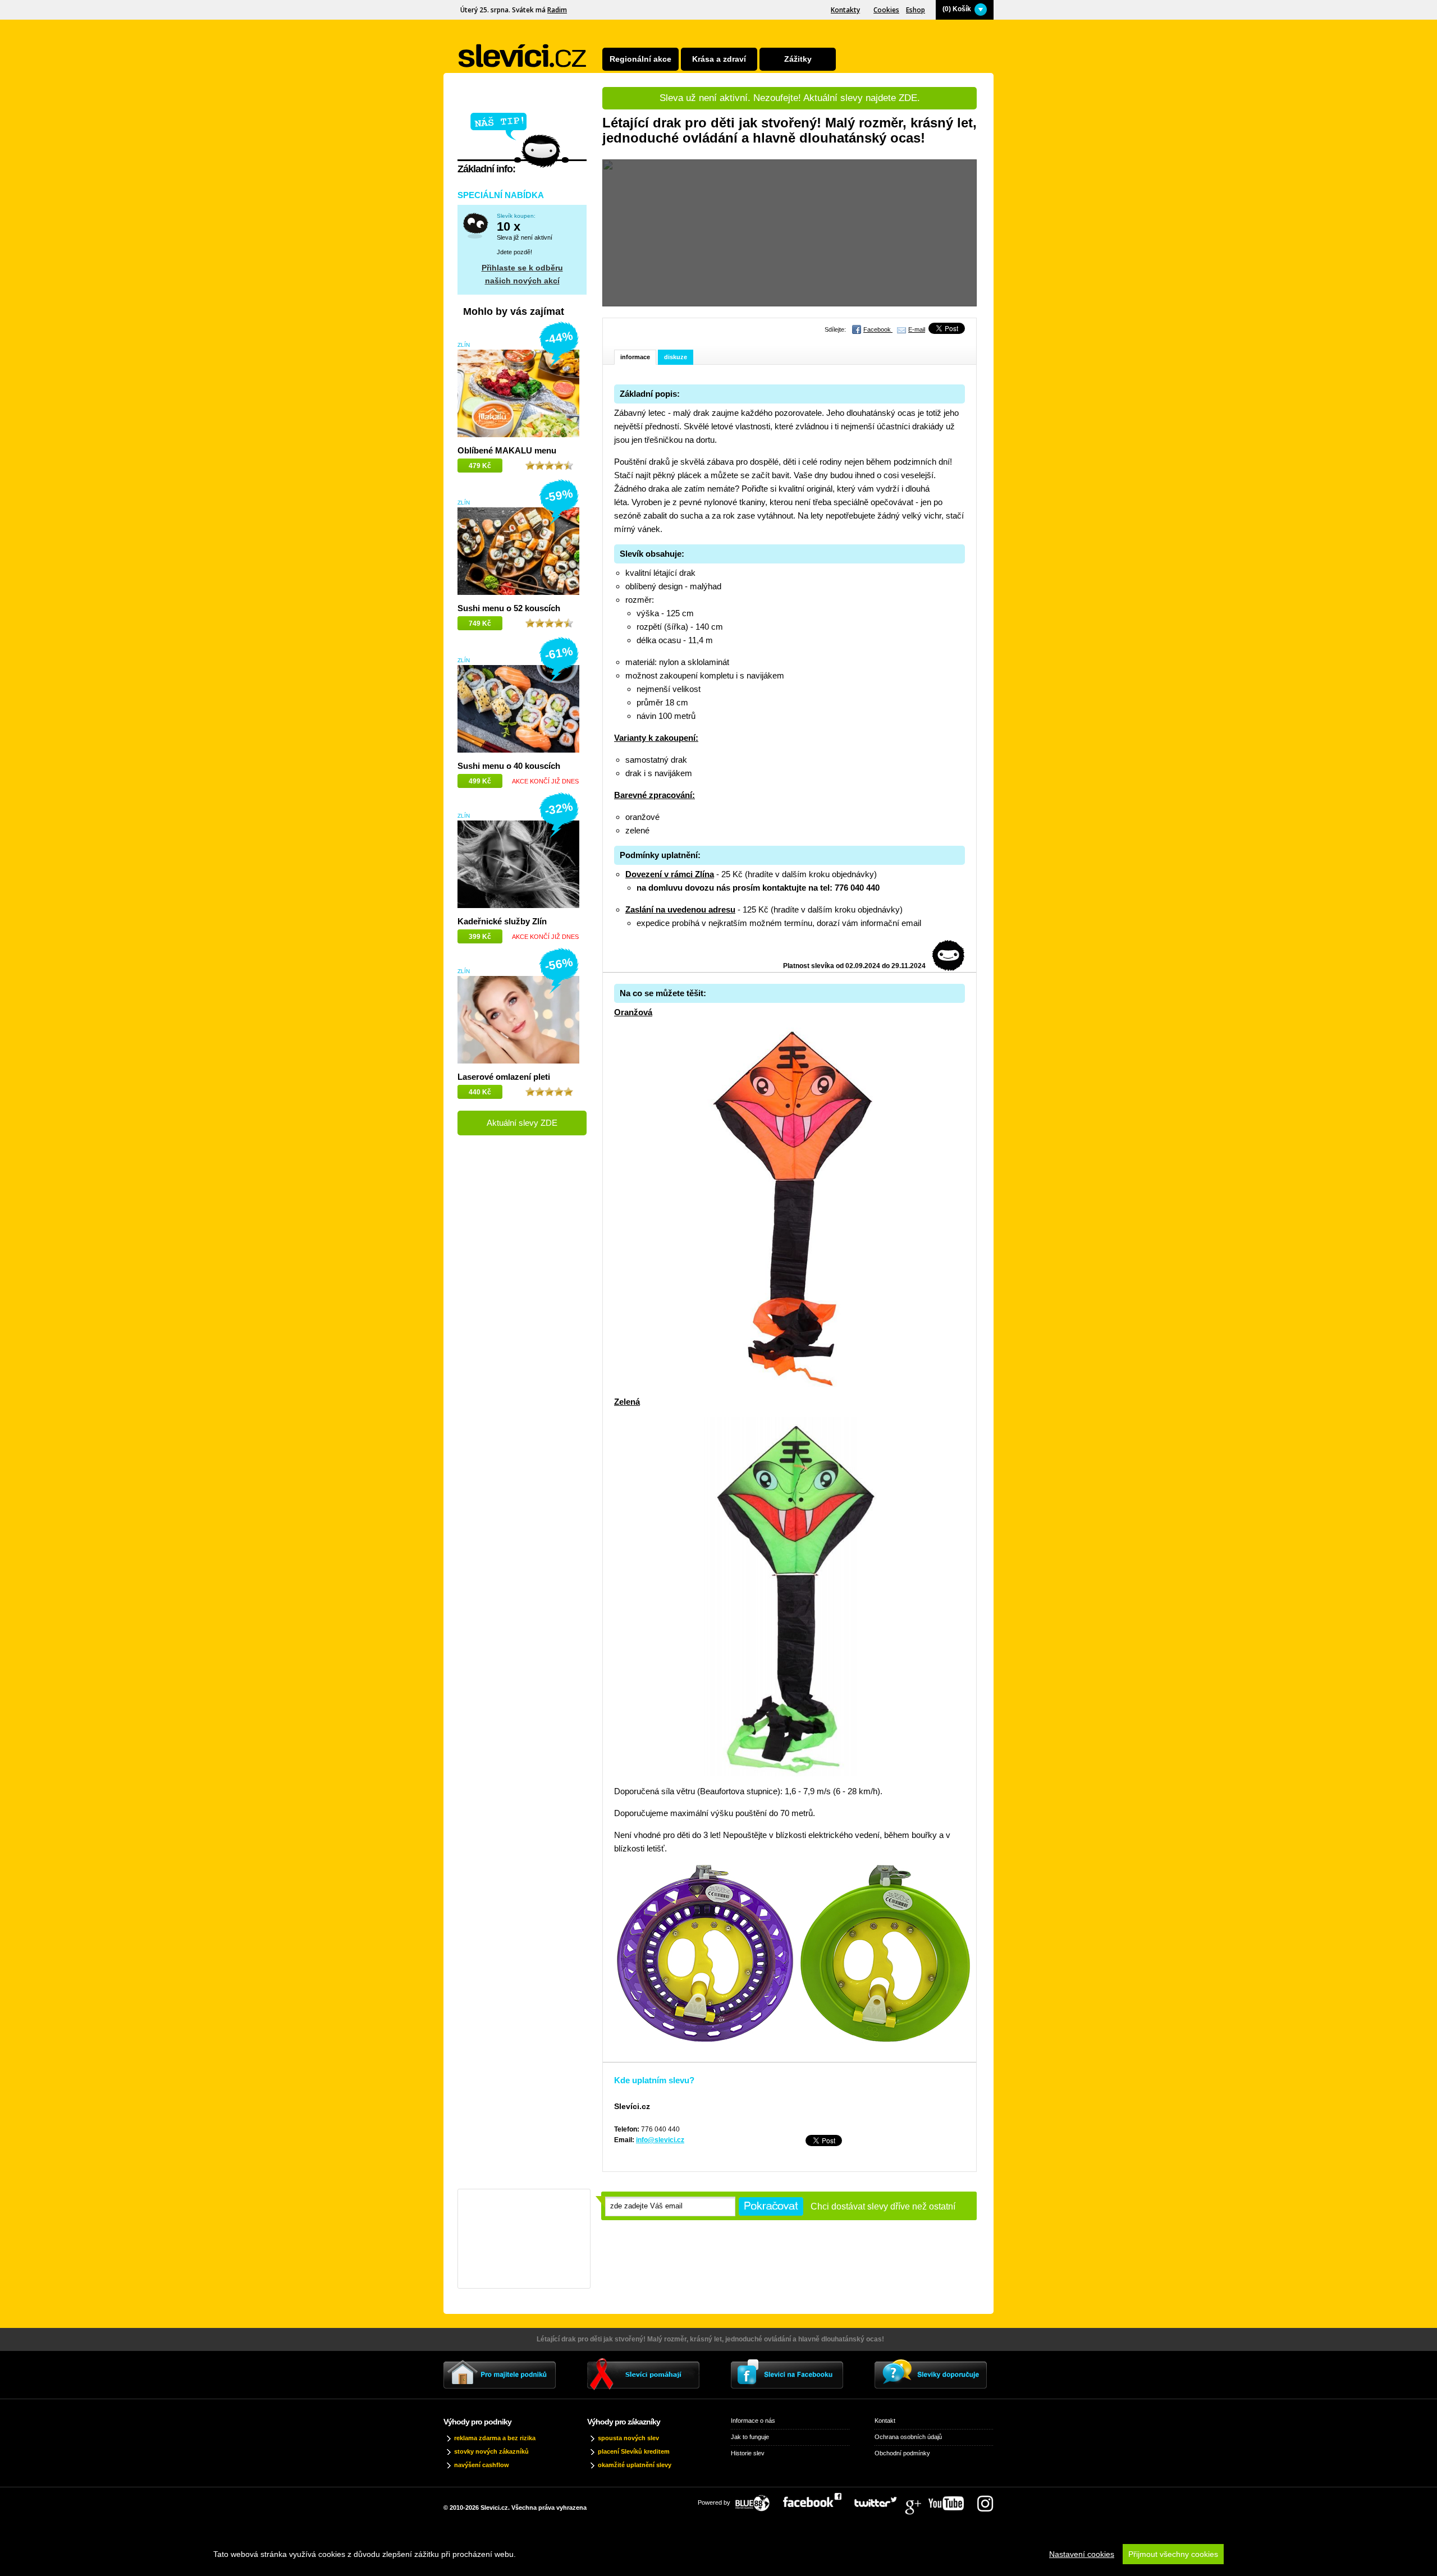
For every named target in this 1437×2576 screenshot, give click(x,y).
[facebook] (818, 2500)
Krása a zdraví (719, 59)
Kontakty (845, 10)
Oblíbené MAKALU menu (507, 450)
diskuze (676, 357)
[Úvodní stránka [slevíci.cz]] (523, 56)
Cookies (886, 10)
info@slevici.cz (660, 2140)
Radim (557, 10)
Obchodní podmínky (902, 2453)
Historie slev (748, 2453)
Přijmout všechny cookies (1173, 2554)
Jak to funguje (750, 2437)
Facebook (878, 329)
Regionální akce (640, 59)
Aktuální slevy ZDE (522, 1123)
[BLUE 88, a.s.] (757, 2500)
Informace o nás (753, 2421)
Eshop (916, 10)
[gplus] (918, 2500)
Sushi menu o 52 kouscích (509, 608)
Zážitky (798, 59)
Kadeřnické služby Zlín (502, 921)
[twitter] (881, 2500)
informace (635, 357)
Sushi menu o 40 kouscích (509, 766)
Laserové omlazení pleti (504, 1077)
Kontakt (885, 2421)
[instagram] (985, 2500)
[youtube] (952, 2500)
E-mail (917, 329)
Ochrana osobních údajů (908, 2437)
